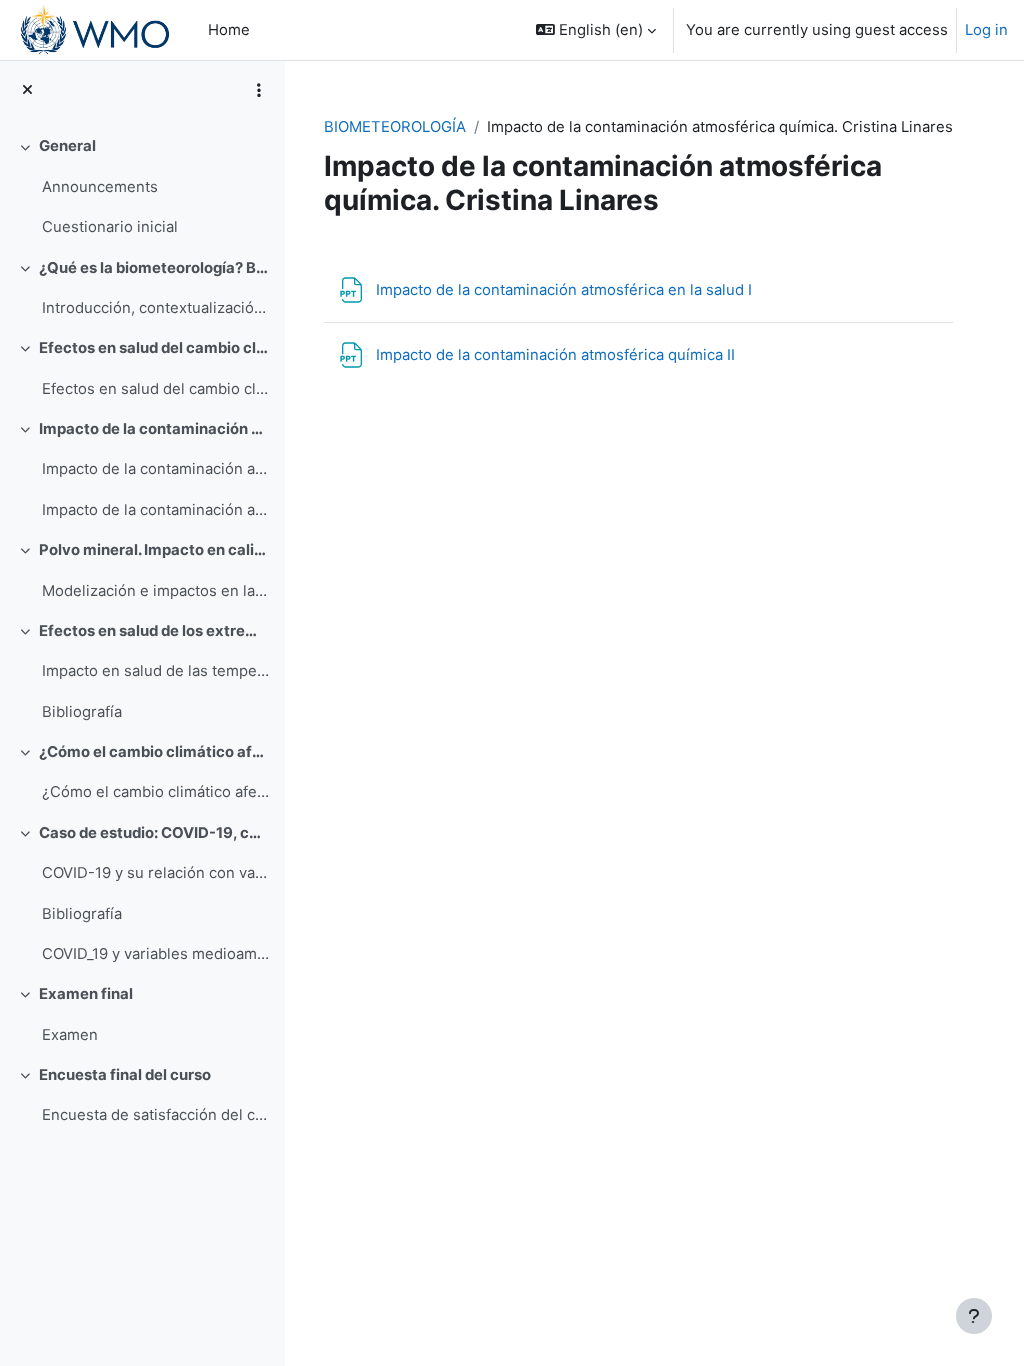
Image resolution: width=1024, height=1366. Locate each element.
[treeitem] (142, 186)
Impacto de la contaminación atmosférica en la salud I (155, 469)
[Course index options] (259, 90)
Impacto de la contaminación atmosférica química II (155, 510)
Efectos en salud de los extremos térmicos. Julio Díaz (154, 631)
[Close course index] (27, 90)
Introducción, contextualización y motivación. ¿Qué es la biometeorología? (155, 308)
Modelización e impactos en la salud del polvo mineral (155, 591)
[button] (596, 30)
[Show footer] (974, 1316)
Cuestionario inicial (110, 227)
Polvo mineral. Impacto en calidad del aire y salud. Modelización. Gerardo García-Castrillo (154, 550)
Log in (986, 30)
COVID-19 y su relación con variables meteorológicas (155, 873)
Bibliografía (82, 712)
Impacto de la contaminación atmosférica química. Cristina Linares (154, 429)
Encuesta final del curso (125, 1075)
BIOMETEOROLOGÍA (395, 127)
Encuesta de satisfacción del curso (155, 1115)
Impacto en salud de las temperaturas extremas (155, 671)
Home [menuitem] (229, 30)
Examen (70, 1035)
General (67, 146)
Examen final (86, 994)
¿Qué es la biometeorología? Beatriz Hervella (154, 268)
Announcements (100, 187)
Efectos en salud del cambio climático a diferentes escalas (155, 389)
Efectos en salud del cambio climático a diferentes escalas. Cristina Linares (154, 348)
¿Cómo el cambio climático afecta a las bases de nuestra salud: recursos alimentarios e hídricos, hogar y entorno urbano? (155, 792)
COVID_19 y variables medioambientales (155, 954)
